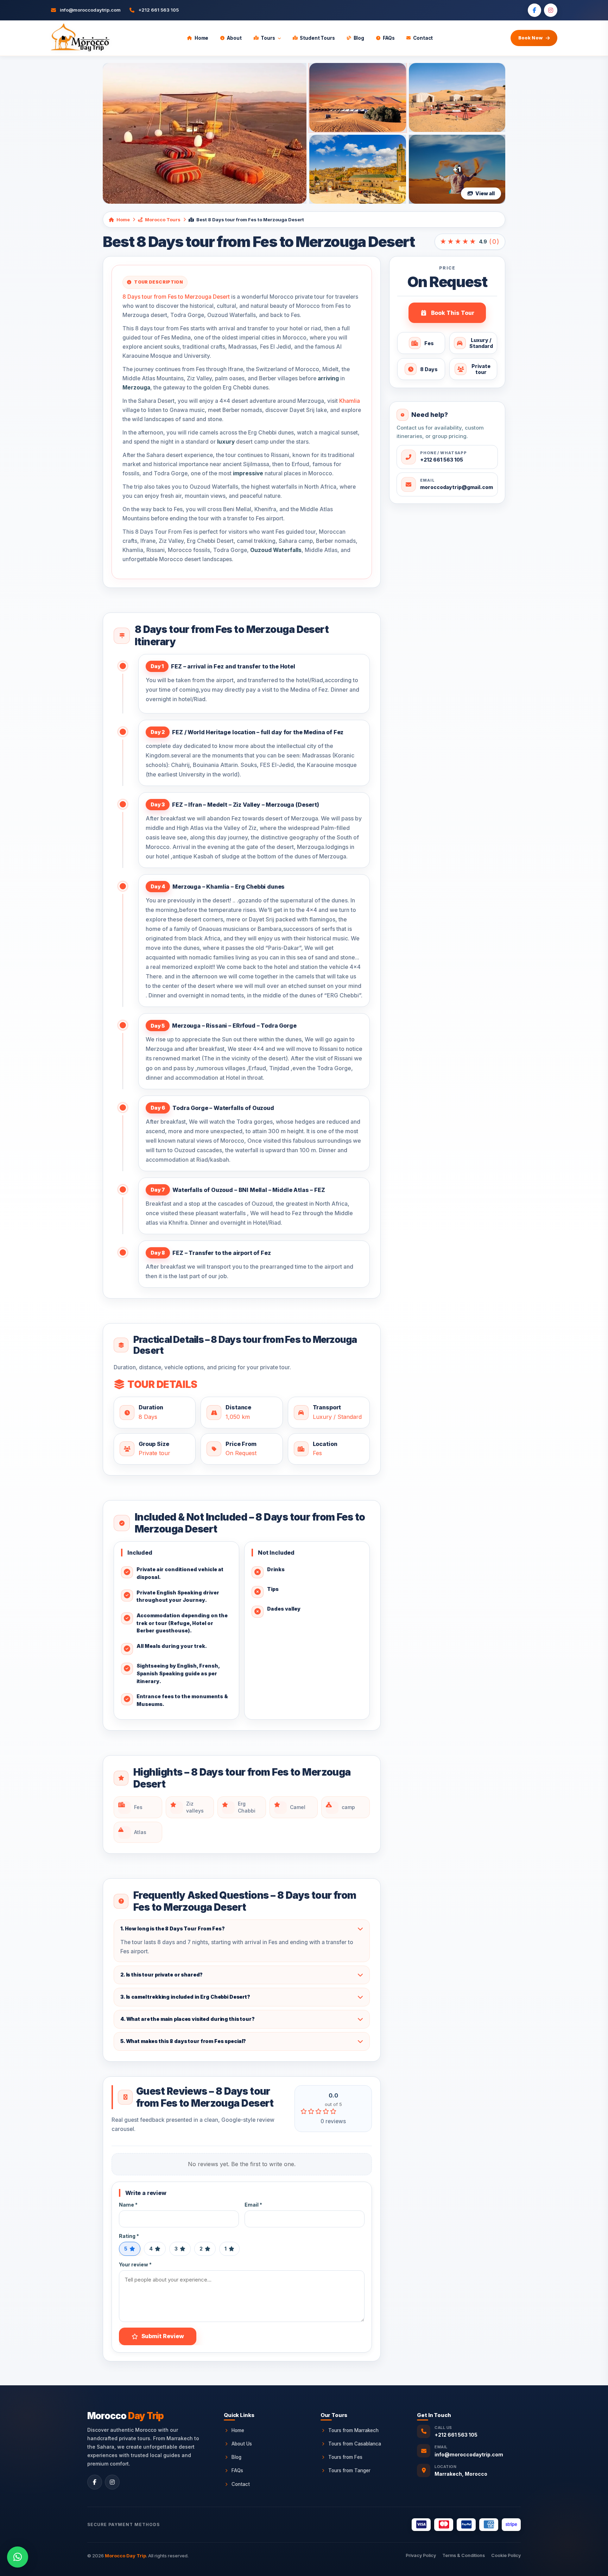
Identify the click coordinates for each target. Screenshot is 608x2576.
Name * (128, 2205)
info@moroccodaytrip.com (469, 2454)
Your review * (135, 2264)
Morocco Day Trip (125, 2556)
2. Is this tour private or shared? (161, 1975)
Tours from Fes (345, 2457)
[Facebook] (534, 10)
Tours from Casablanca (355, 2444)
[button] (18, 2557)
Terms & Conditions (464, 2555)
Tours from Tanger (349, 2470)
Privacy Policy (421, 2555)
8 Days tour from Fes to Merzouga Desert (176, 297)
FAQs (389, 38)
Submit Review (163, 2336)
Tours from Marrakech (353, 2430)
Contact (423, 38)
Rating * (129, 2236)
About (234, 38)
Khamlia (350, 401)
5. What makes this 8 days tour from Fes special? (183, 2041)
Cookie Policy (506, 2555)
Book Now (530, 38)
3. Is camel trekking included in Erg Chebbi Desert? (185, 1997)
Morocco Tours (163, 220)
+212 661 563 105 (456, 2435)
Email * (253, 2205)
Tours (268, 38)
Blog (359, 38)
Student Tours (317, 38)
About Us (242, 2444)
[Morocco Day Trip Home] (80, 38)
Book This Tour (453, 313)
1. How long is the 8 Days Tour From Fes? (172, 1928)
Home (201, 38)
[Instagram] (551, 10)
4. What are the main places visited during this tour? (188, 2019)
